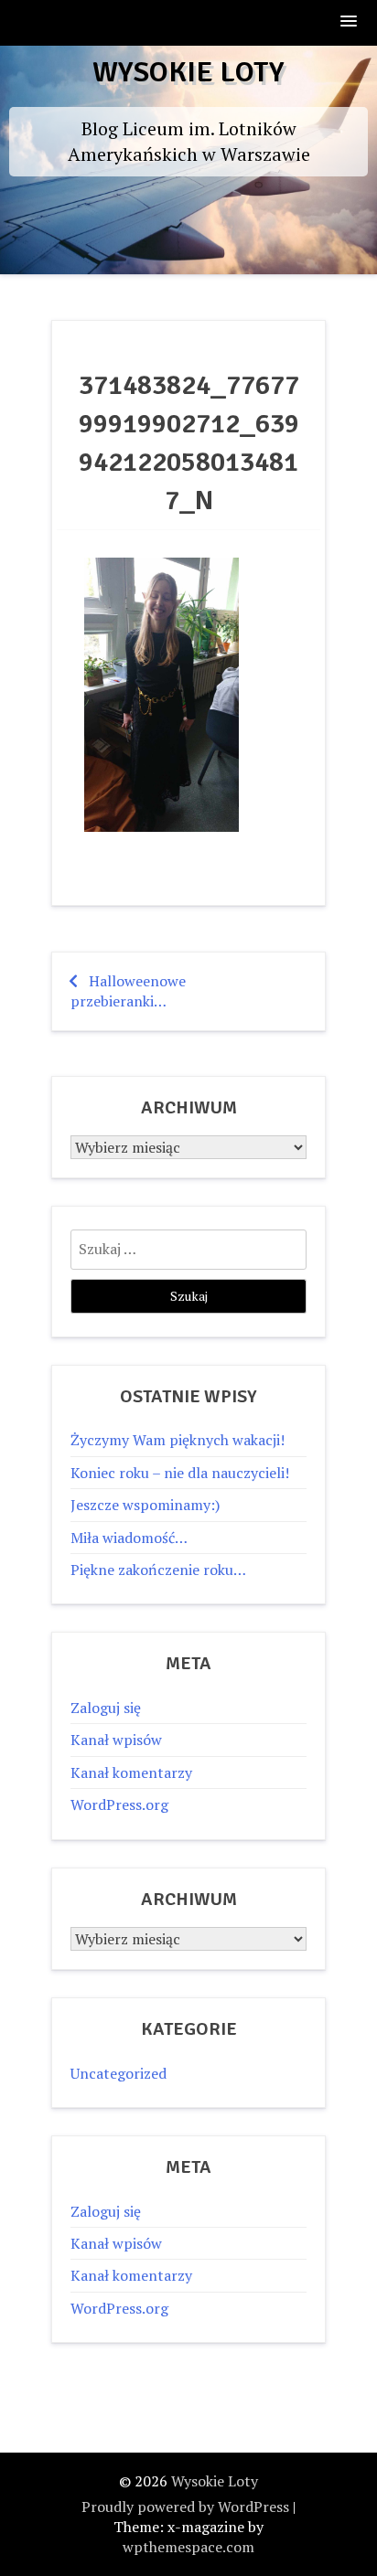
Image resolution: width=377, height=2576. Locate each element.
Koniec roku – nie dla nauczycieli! (180, 1473)
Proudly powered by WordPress (185, 2507)
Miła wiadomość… (129, 1538)
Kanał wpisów (116, 1740)
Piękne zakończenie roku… (158, 1570)
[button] (350, 22)
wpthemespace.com (188, 2547)
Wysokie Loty (188, 72)
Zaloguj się (106, 1708)
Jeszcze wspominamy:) (145, 1505)
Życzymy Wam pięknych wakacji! (178, 1440)
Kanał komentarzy (131, 1772)
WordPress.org (119, 1804)
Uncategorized (118, 2073)
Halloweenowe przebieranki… (128, 991)
